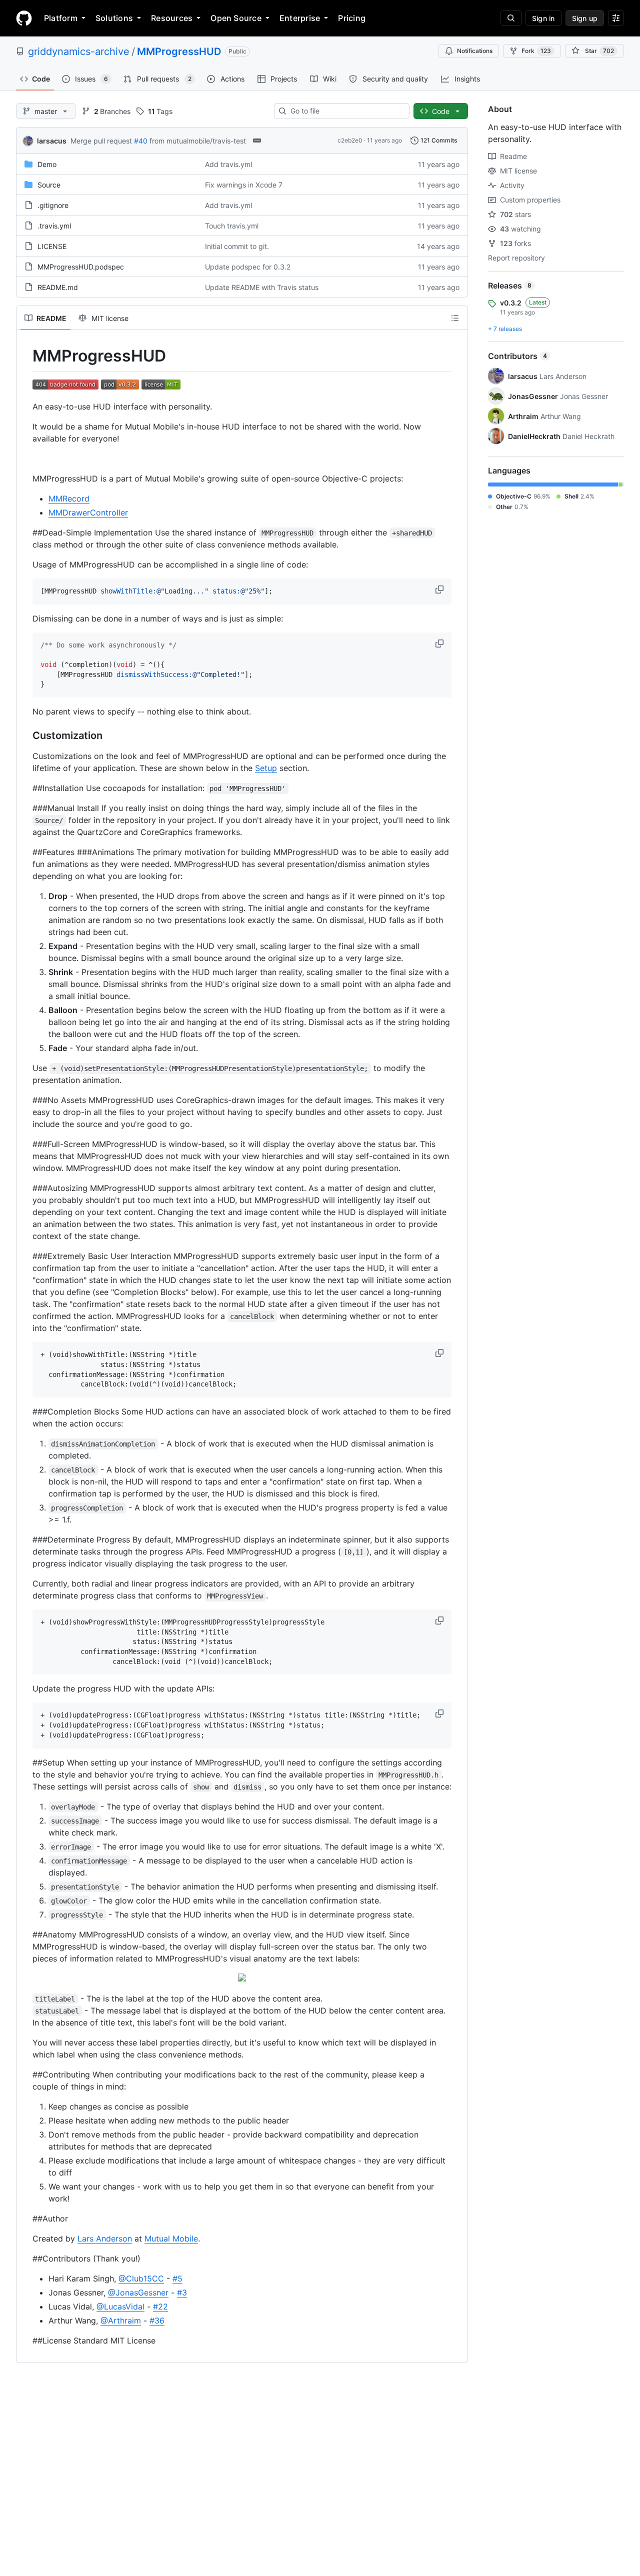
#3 (182, 2292)
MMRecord (69, 498)
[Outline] (455, 318)
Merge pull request (101, 141)
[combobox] (346, 111)
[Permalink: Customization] (25, 736)
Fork (536, 51)
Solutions (114, 18)
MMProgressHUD (179, 51)
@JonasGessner (138, 2292)
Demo (47, 164)
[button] (440, 589)
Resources (172, 18)
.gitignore (53, 205)
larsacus (52, 141)
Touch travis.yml (232, 226)
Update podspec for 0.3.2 (248, 267)
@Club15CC (141, 2278)
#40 (141, 141)
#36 (157, 2320)
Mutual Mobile (171, 2238)
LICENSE (52, 246)
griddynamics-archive (79, 51)
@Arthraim (121, 2320)
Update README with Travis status (262, 287)
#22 (160, 2306)
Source (49, 185)
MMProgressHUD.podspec (81, 267)
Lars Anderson (105, 2238)
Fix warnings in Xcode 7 (244, 185)
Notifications (475, 51)
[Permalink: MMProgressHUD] (25, 356)
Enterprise (300, 18)
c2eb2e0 (350, 140)
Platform (61, 18)
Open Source (236, 18)
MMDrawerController (88, 512)
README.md (58, 287)
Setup (266, 768)
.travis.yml (54, 226)
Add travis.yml (228, 164)
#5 (177, 2278)
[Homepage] (24, 18)
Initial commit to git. (237, 246)
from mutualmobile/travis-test (198, 141)
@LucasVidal (120, 2306)
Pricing (352, 18)
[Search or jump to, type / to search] (511, 18)
